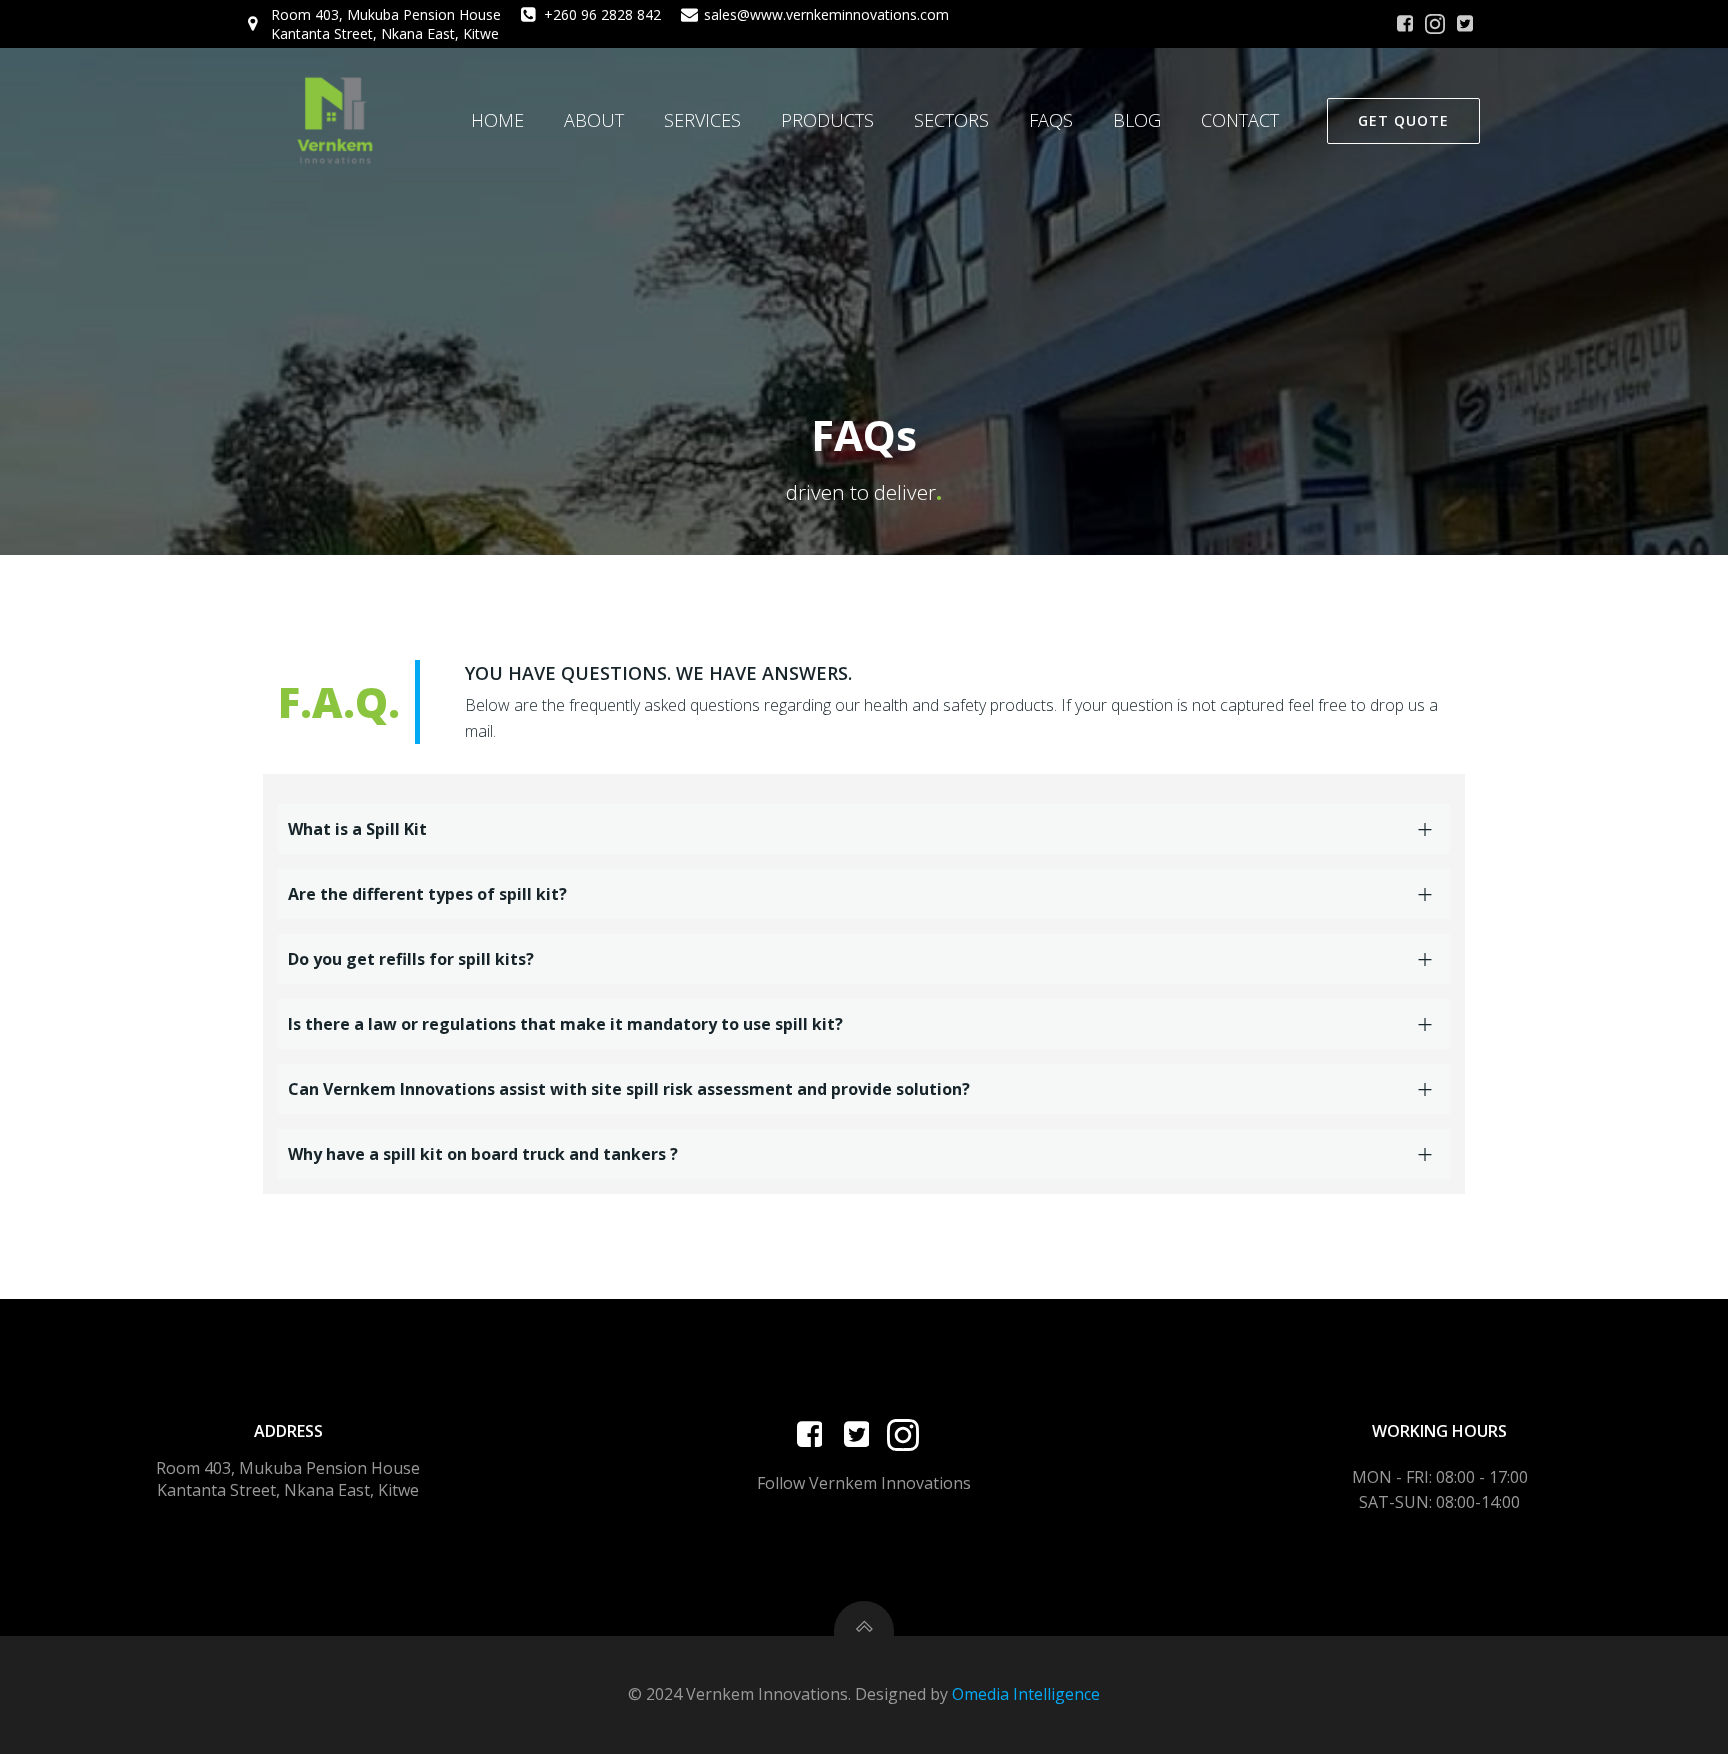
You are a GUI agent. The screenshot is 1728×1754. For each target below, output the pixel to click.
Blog (1137, 120)
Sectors (951, 120)
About (594, 120)
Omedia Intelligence (1026, 1694)
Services (702, 120)
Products (827, 120)
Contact (1240, 120)
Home (497, 120)
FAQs (1051, 120)
